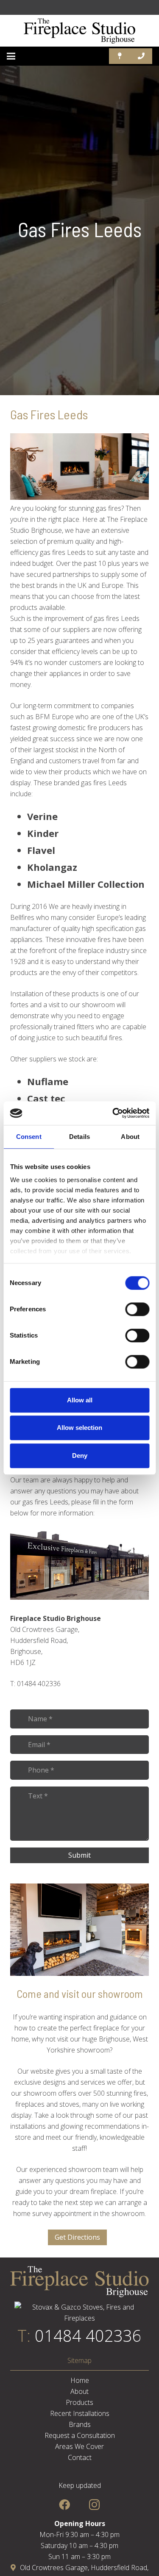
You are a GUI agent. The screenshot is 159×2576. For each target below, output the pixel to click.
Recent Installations (80, 2413)
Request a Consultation (80, 2435)
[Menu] (11, 56)
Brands (80, 2424)
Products (79, 2402)
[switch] (137, 1309)
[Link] (80, 31)
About (79, 2391)
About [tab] (130, 1137)
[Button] (120, 56)
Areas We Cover (79, 2446)
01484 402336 (88, 2335)
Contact (80, 2457)
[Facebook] (65, 2505)
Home (80, 2380)
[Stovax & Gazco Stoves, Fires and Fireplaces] (79, 2318)
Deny (80, 1456)
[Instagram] (94, 2505)
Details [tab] (79, 1137)
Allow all (80, 1400)
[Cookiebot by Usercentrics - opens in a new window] (113, 1113)
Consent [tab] (29, 1137)
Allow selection (79, 1428)
